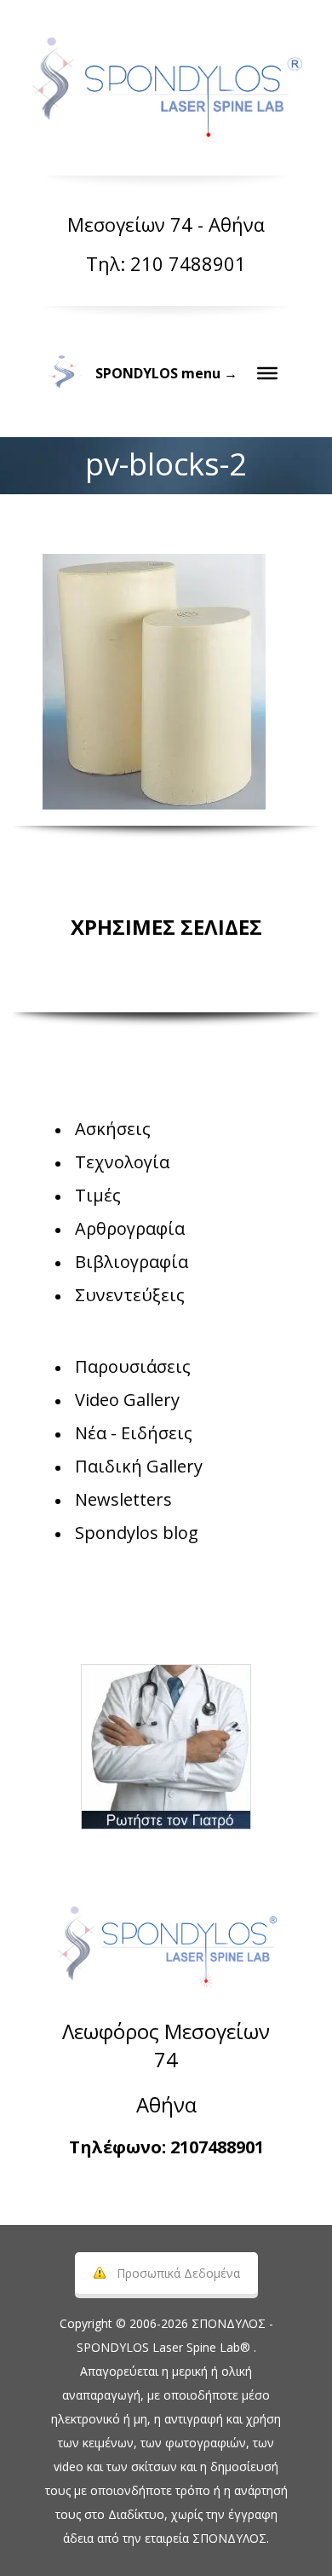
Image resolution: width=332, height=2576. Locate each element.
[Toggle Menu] (267, 373)
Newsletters (123, 1499)
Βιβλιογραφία (132, 1262)
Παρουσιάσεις (133, 1366)
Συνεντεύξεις (130, 1295)
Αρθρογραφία (130, 1228)
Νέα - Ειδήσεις (134, 1433)
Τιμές (98, 1195)
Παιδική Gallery (139, 1466)
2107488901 (217, 2147)
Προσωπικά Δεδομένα (178, 2273)
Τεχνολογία (122, 1162)
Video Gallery (127, 1400)
